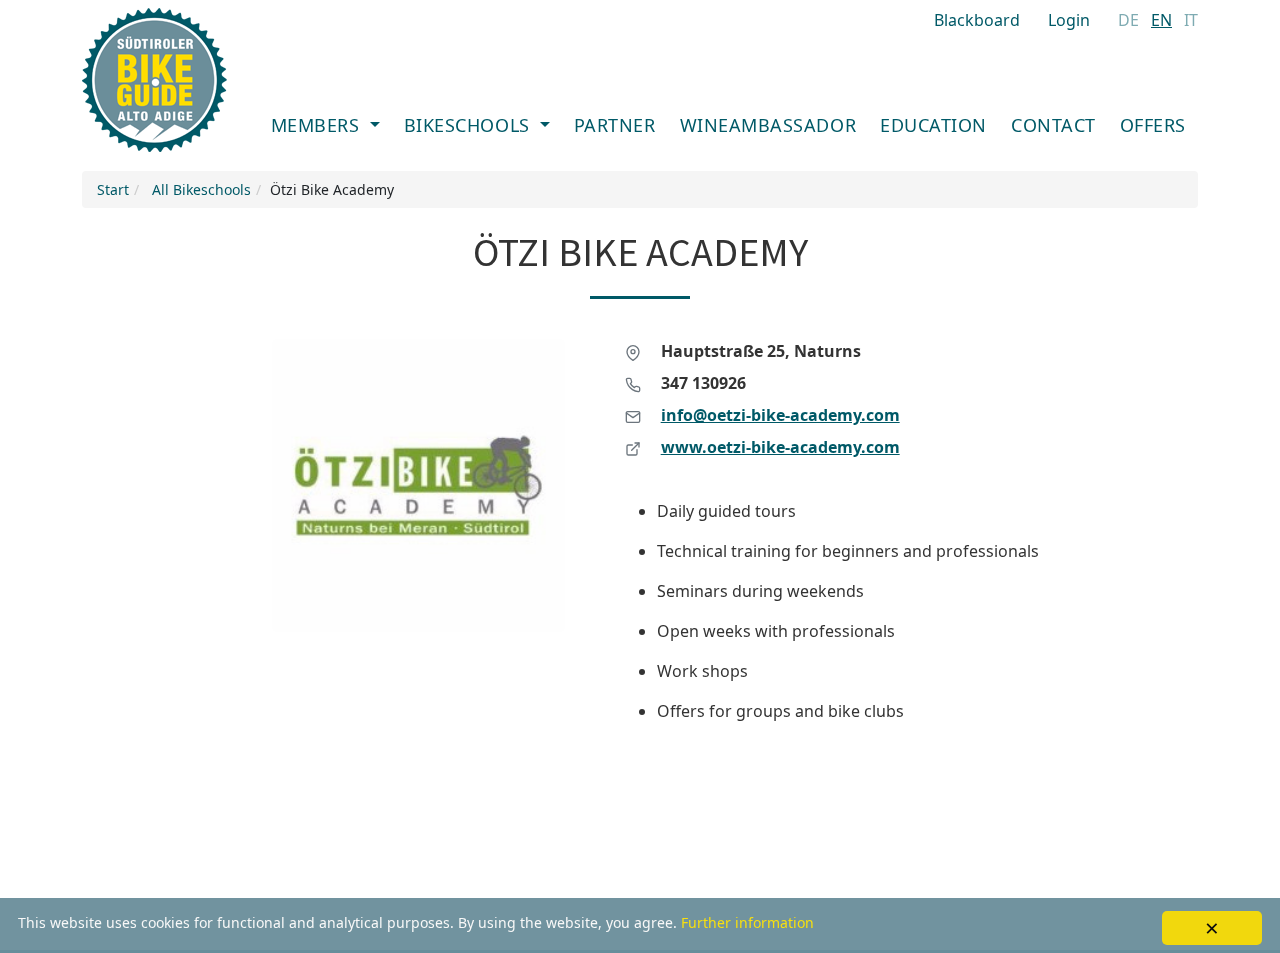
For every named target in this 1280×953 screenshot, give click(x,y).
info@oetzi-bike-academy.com (780, 415)
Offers (1153, 125)
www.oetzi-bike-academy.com (780, 447)
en (1161, 20)
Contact (1053, 125)
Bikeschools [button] (469, 125)
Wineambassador (768, 125)
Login (1069, 20)
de (1128, 20)
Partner (615, 125)
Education (933, 125)
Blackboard (977, 20)
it (1191, 20)
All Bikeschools (201, 189)
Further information (747, 922)
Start (113, 189)
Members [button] (318, 125)
